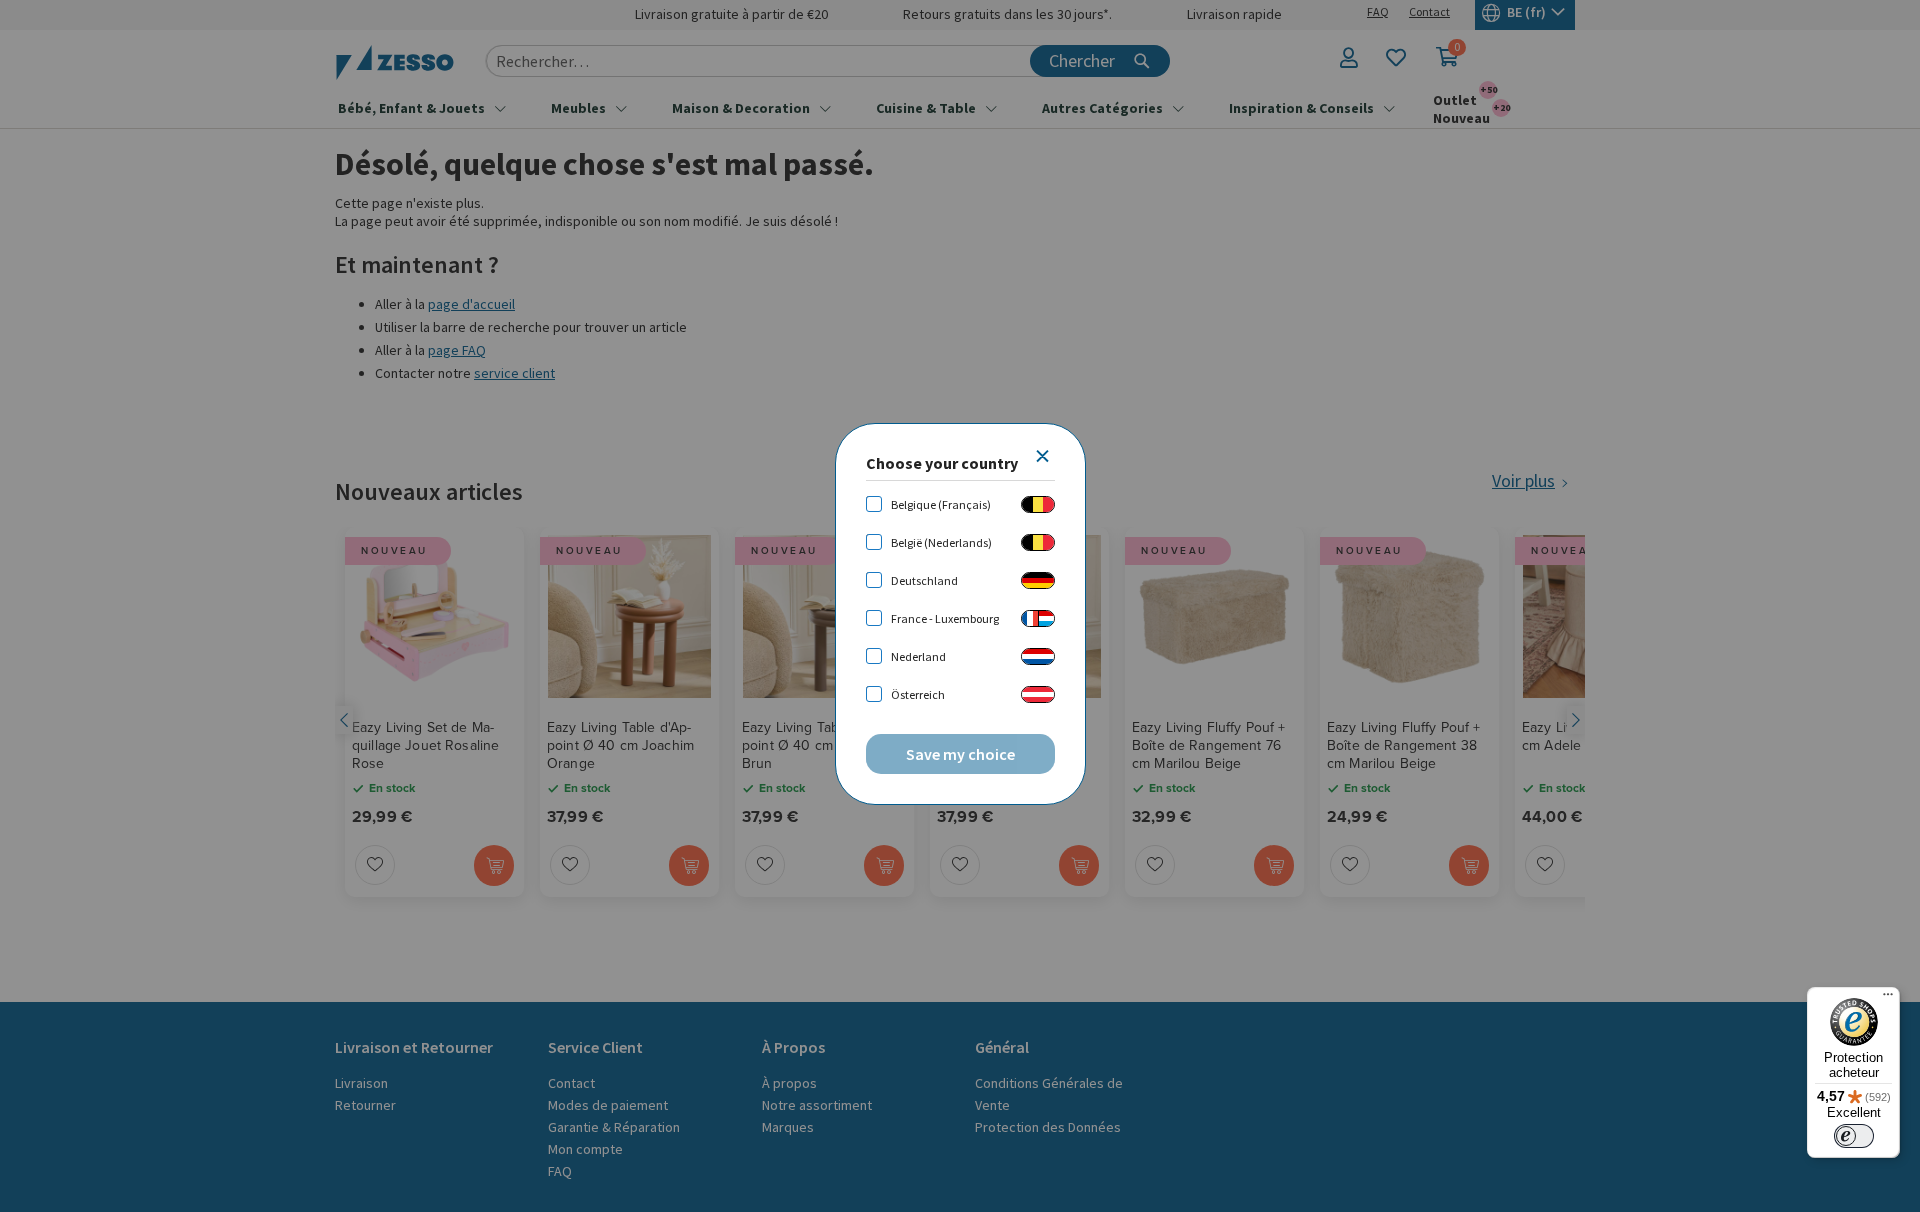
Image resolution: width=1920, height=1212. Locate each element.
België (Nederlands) (941, 542)
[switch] (1854, 1136)
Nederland (918, 656)
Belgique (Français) (941, 504)
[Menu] (1888, 999)
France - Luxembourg (945, 618)
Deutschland (924, 580)
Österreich (918, 694)
